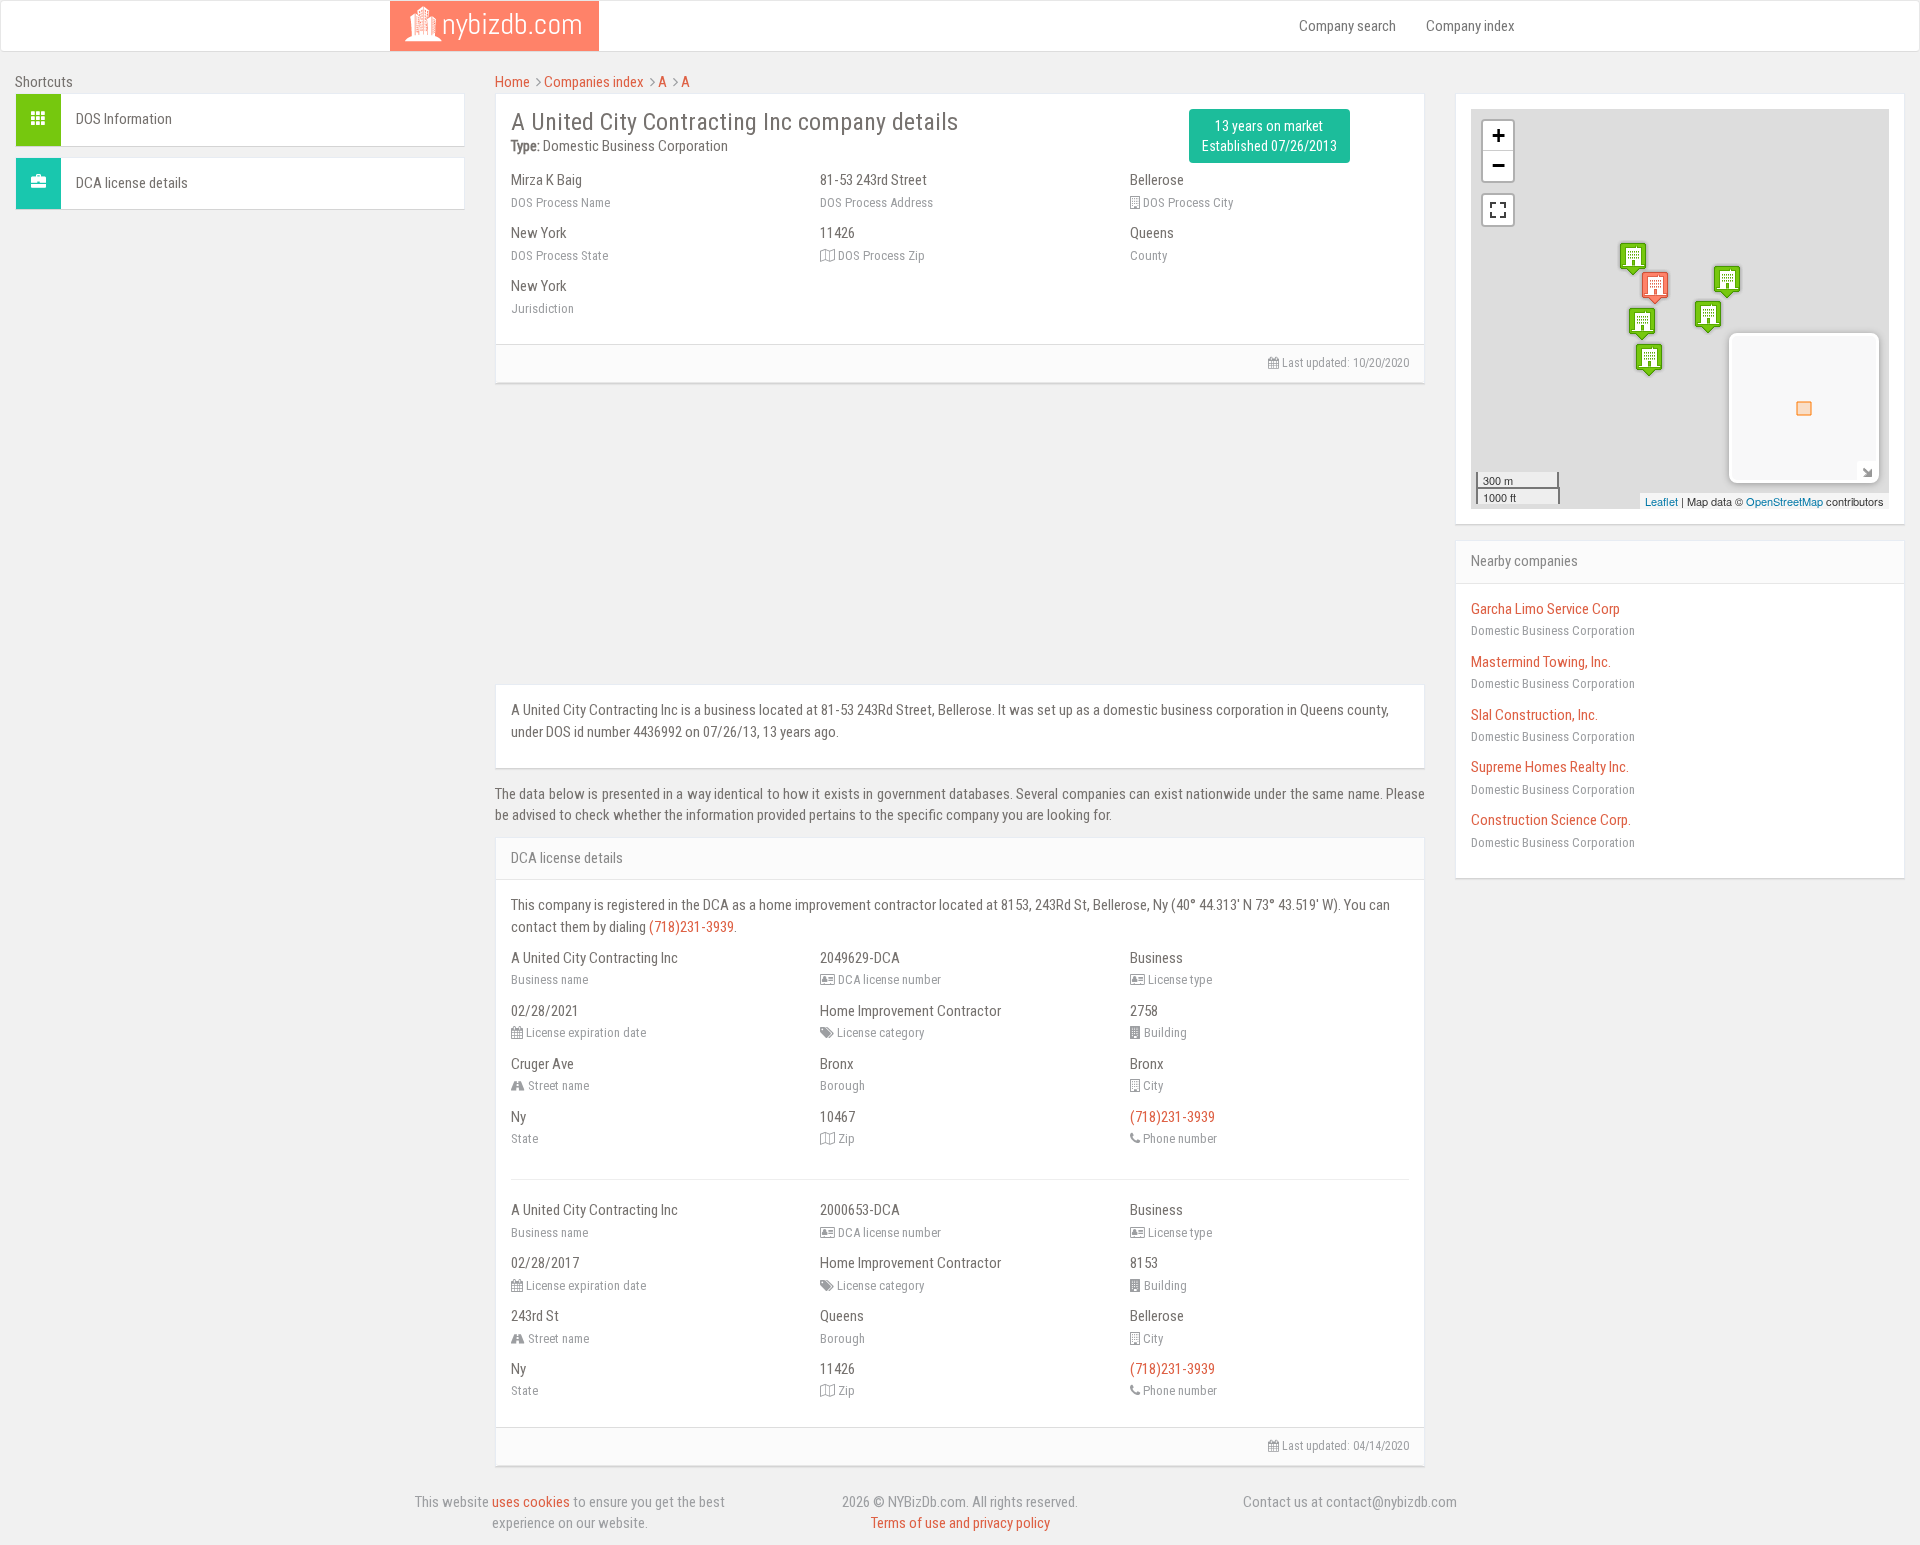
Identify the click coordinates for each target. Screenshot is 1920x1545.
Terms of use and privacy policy (960, 1523)
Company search (1347, 26)
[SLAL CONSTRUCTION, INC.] (1708, 316)
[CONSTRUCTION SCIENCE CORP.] (1727, 281)
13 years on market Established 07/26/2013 (1269, 136)
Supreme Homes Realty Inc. (1550, 767)
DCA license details (132, 183)
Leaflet (1661, 501)
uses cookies (531, 1502)
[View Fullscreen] (1498, 210)
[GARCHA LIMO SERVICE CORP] (1633, 258)
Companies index (594, 82)
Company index (1470, 26)
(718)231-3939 (691, 927)
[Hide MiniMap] (1866, 470)
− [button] (1498, 165)
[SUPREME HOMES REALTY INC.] (1649, 359)
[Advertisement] (240, 365)
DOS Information (124, 119)
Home (512, 82)
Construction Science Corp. (1551, 820)
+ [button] (1498, 135)
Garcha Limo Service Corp (1545, 609)
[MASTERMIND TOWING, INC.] (1642, 323)
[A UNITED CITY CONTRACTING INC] (1655, 287)
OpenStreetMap (1784, 501)
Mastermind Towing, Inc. (1541, 662)
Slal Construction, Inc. (1534, 715)
